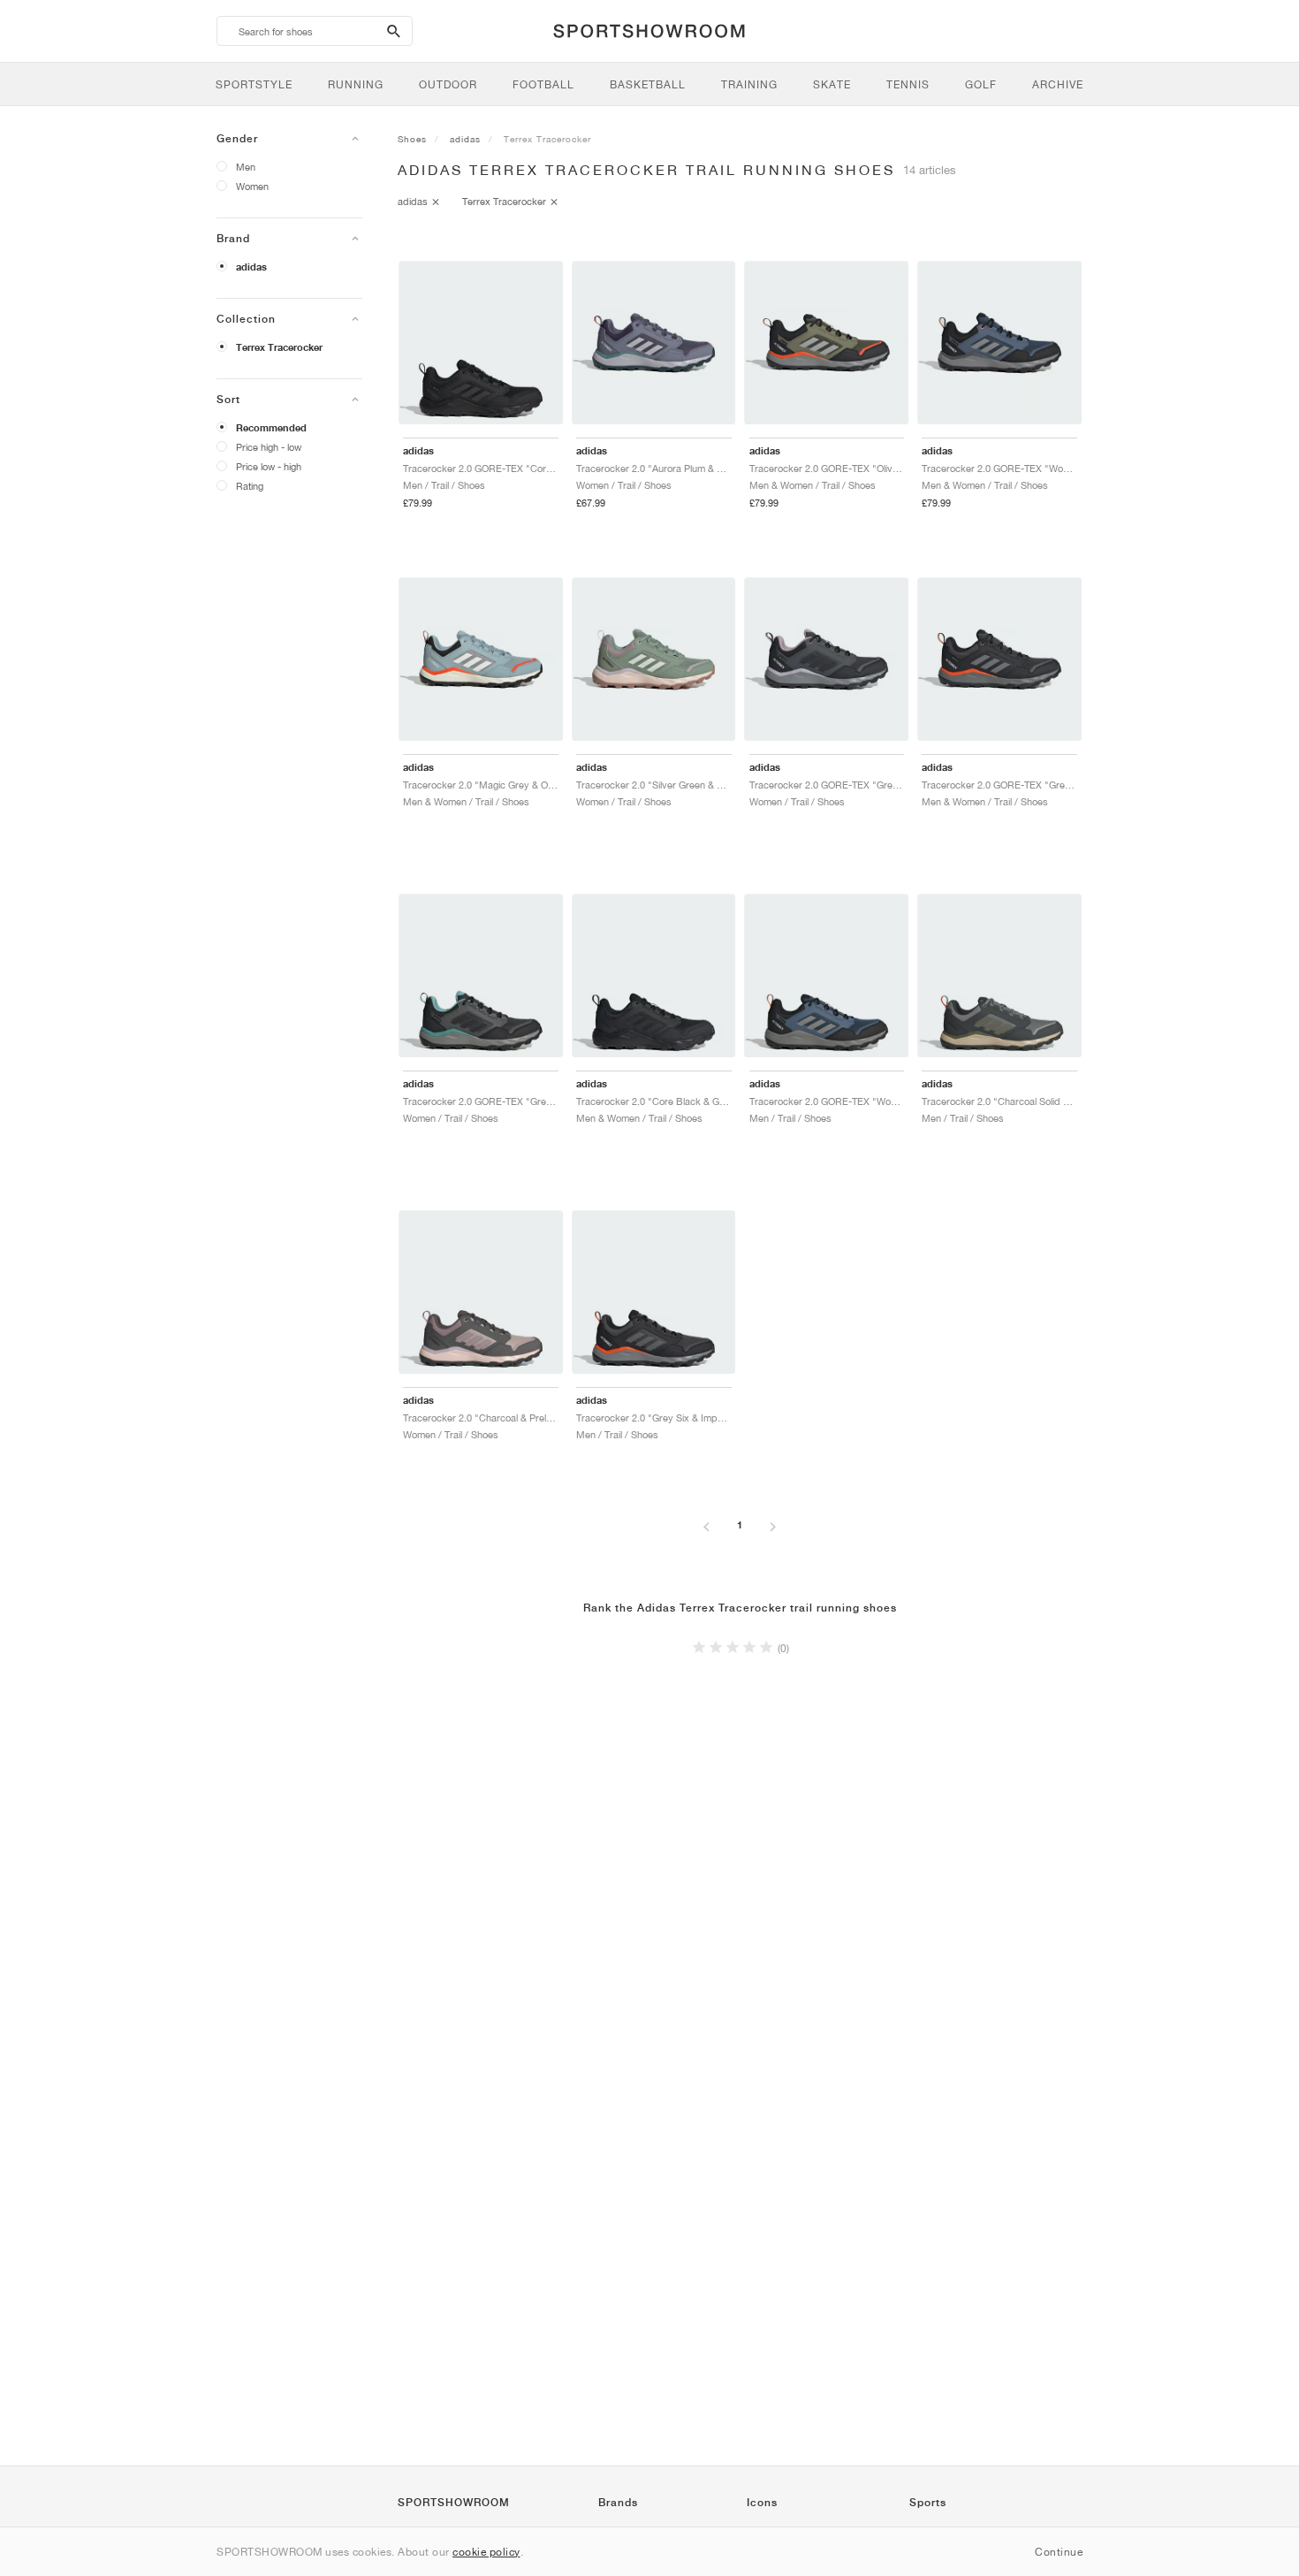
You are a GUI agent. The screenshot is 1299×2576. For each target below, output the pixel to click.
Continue (1059, 2552)
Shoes (412, 139)
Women (252, 186)
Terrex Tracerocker (279, 347)
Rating (250, 486)
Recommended (271, 428)
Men (246, 167)
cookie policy (486, 2552)
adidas (251, 267)
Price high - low (269, 447)
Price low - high (269, 466)
